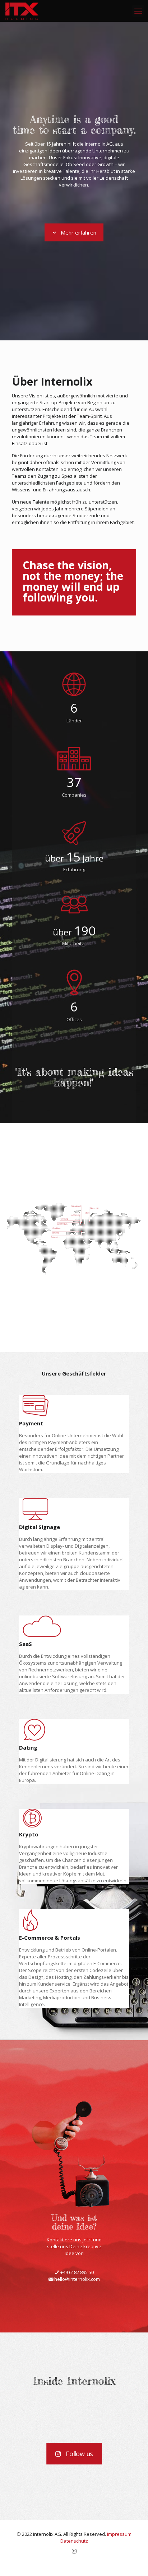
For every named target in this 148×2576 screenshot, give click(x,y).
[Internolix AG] (22, 11)
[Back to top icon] (133, 2561)
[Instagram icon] (74, 2551)
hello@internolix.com (77, 2279)
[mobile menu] (138, 11)
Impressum (119, 2534)
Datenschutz (74, 2541)
